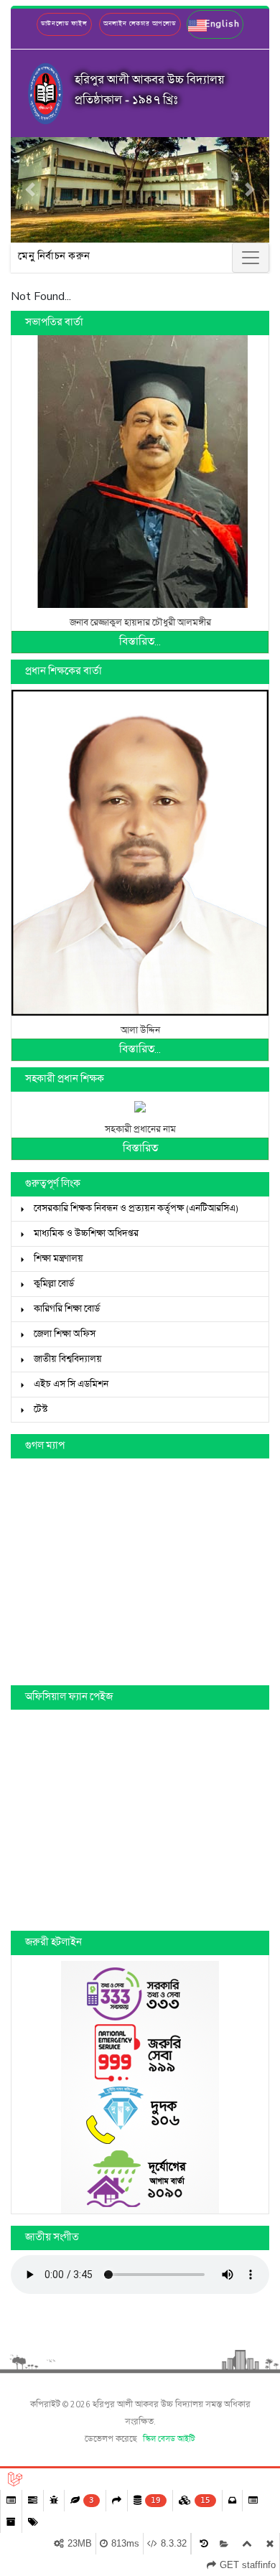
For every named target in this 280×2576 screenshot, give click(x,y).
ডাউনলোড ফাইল (64, 24)
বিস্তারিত (140, 1149)
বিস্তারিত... (140, 642)
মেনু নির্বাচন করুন (54, 257)
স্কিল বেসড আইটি (169, 2440)
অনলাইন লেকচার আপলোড (140, 24)
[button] (215, 24)
